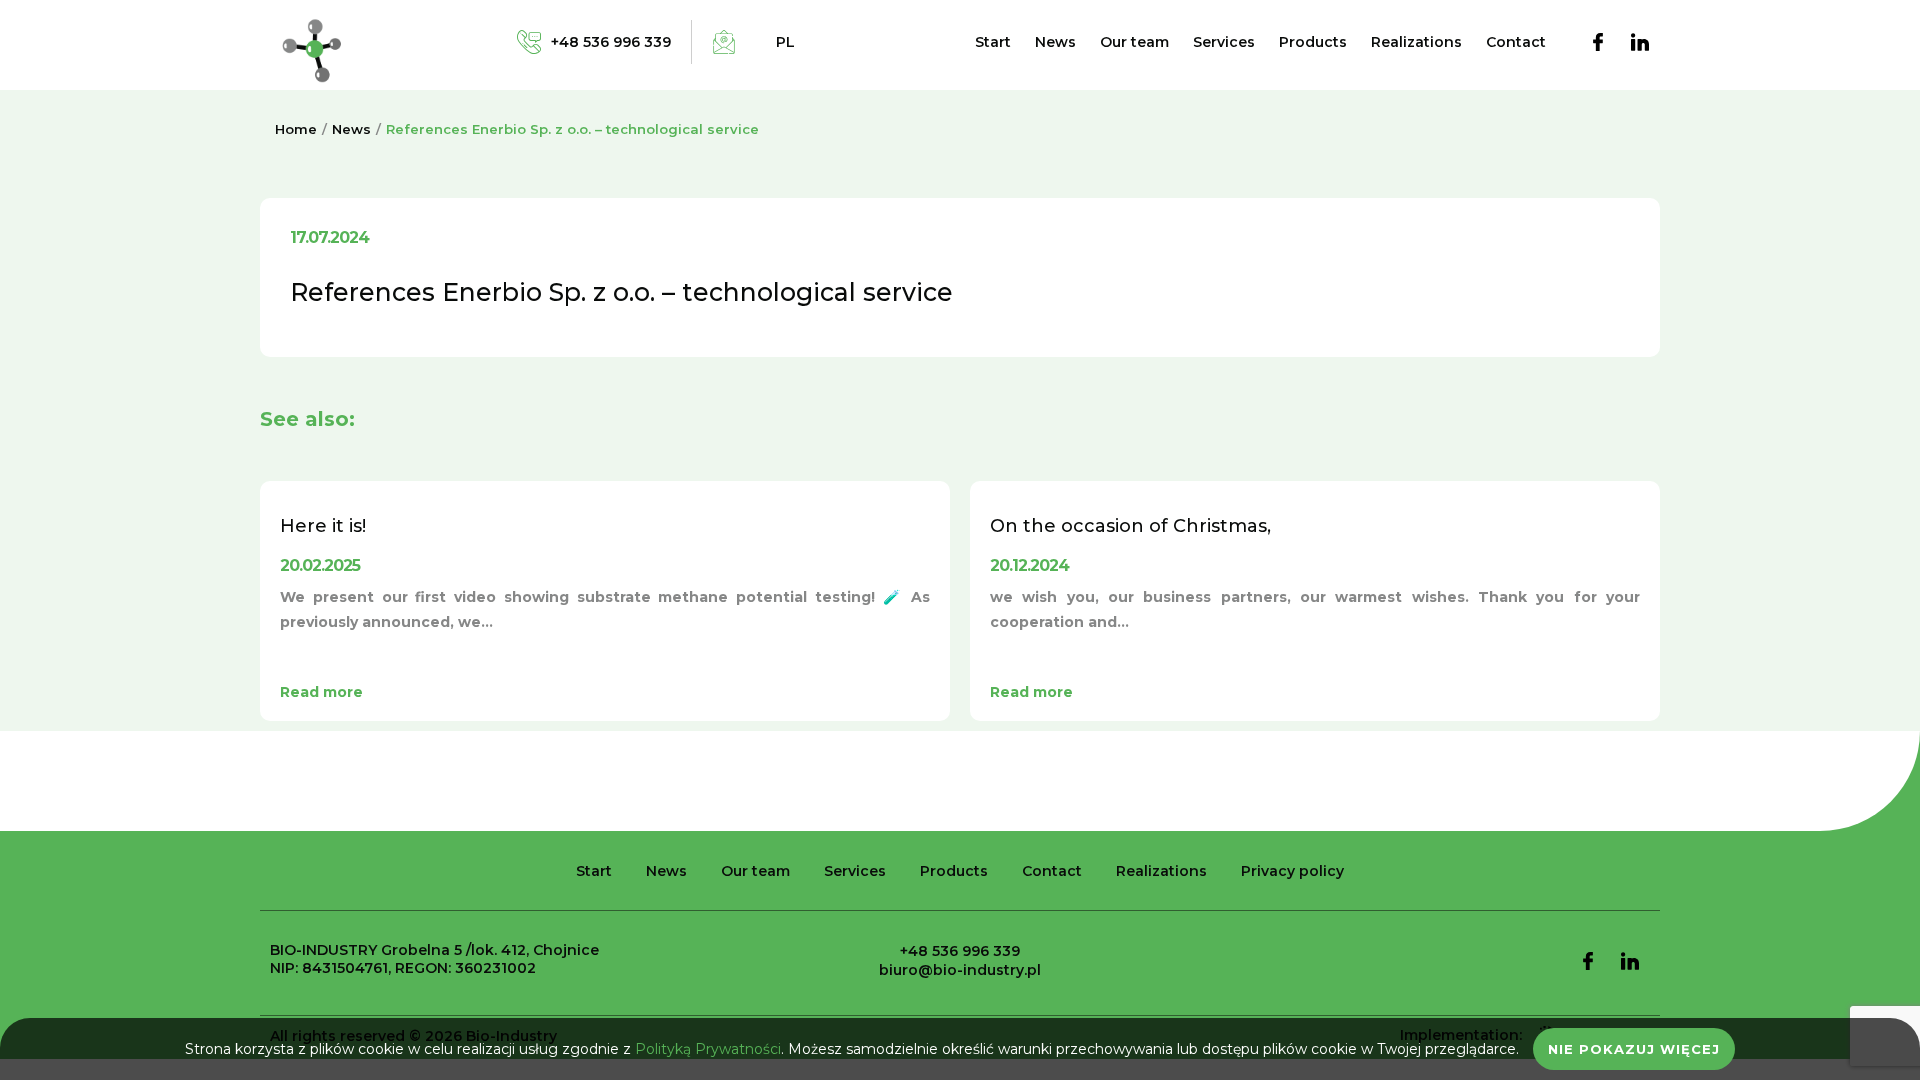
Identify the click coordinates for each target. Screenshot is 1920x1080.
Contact (1516, 42)
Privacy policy (1292, 871)
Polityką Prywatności (708, 1049)
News (1055, 42)
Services (1224, 42)
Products (1313, 42)
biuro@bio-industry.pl (960, 970)
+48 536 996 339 (960, 951)
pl (785, 42)
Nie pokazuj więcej (1634, 1049)
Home (296, 129)
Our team (1134, 42)
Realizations (1416, 42)
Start (993, 42)
